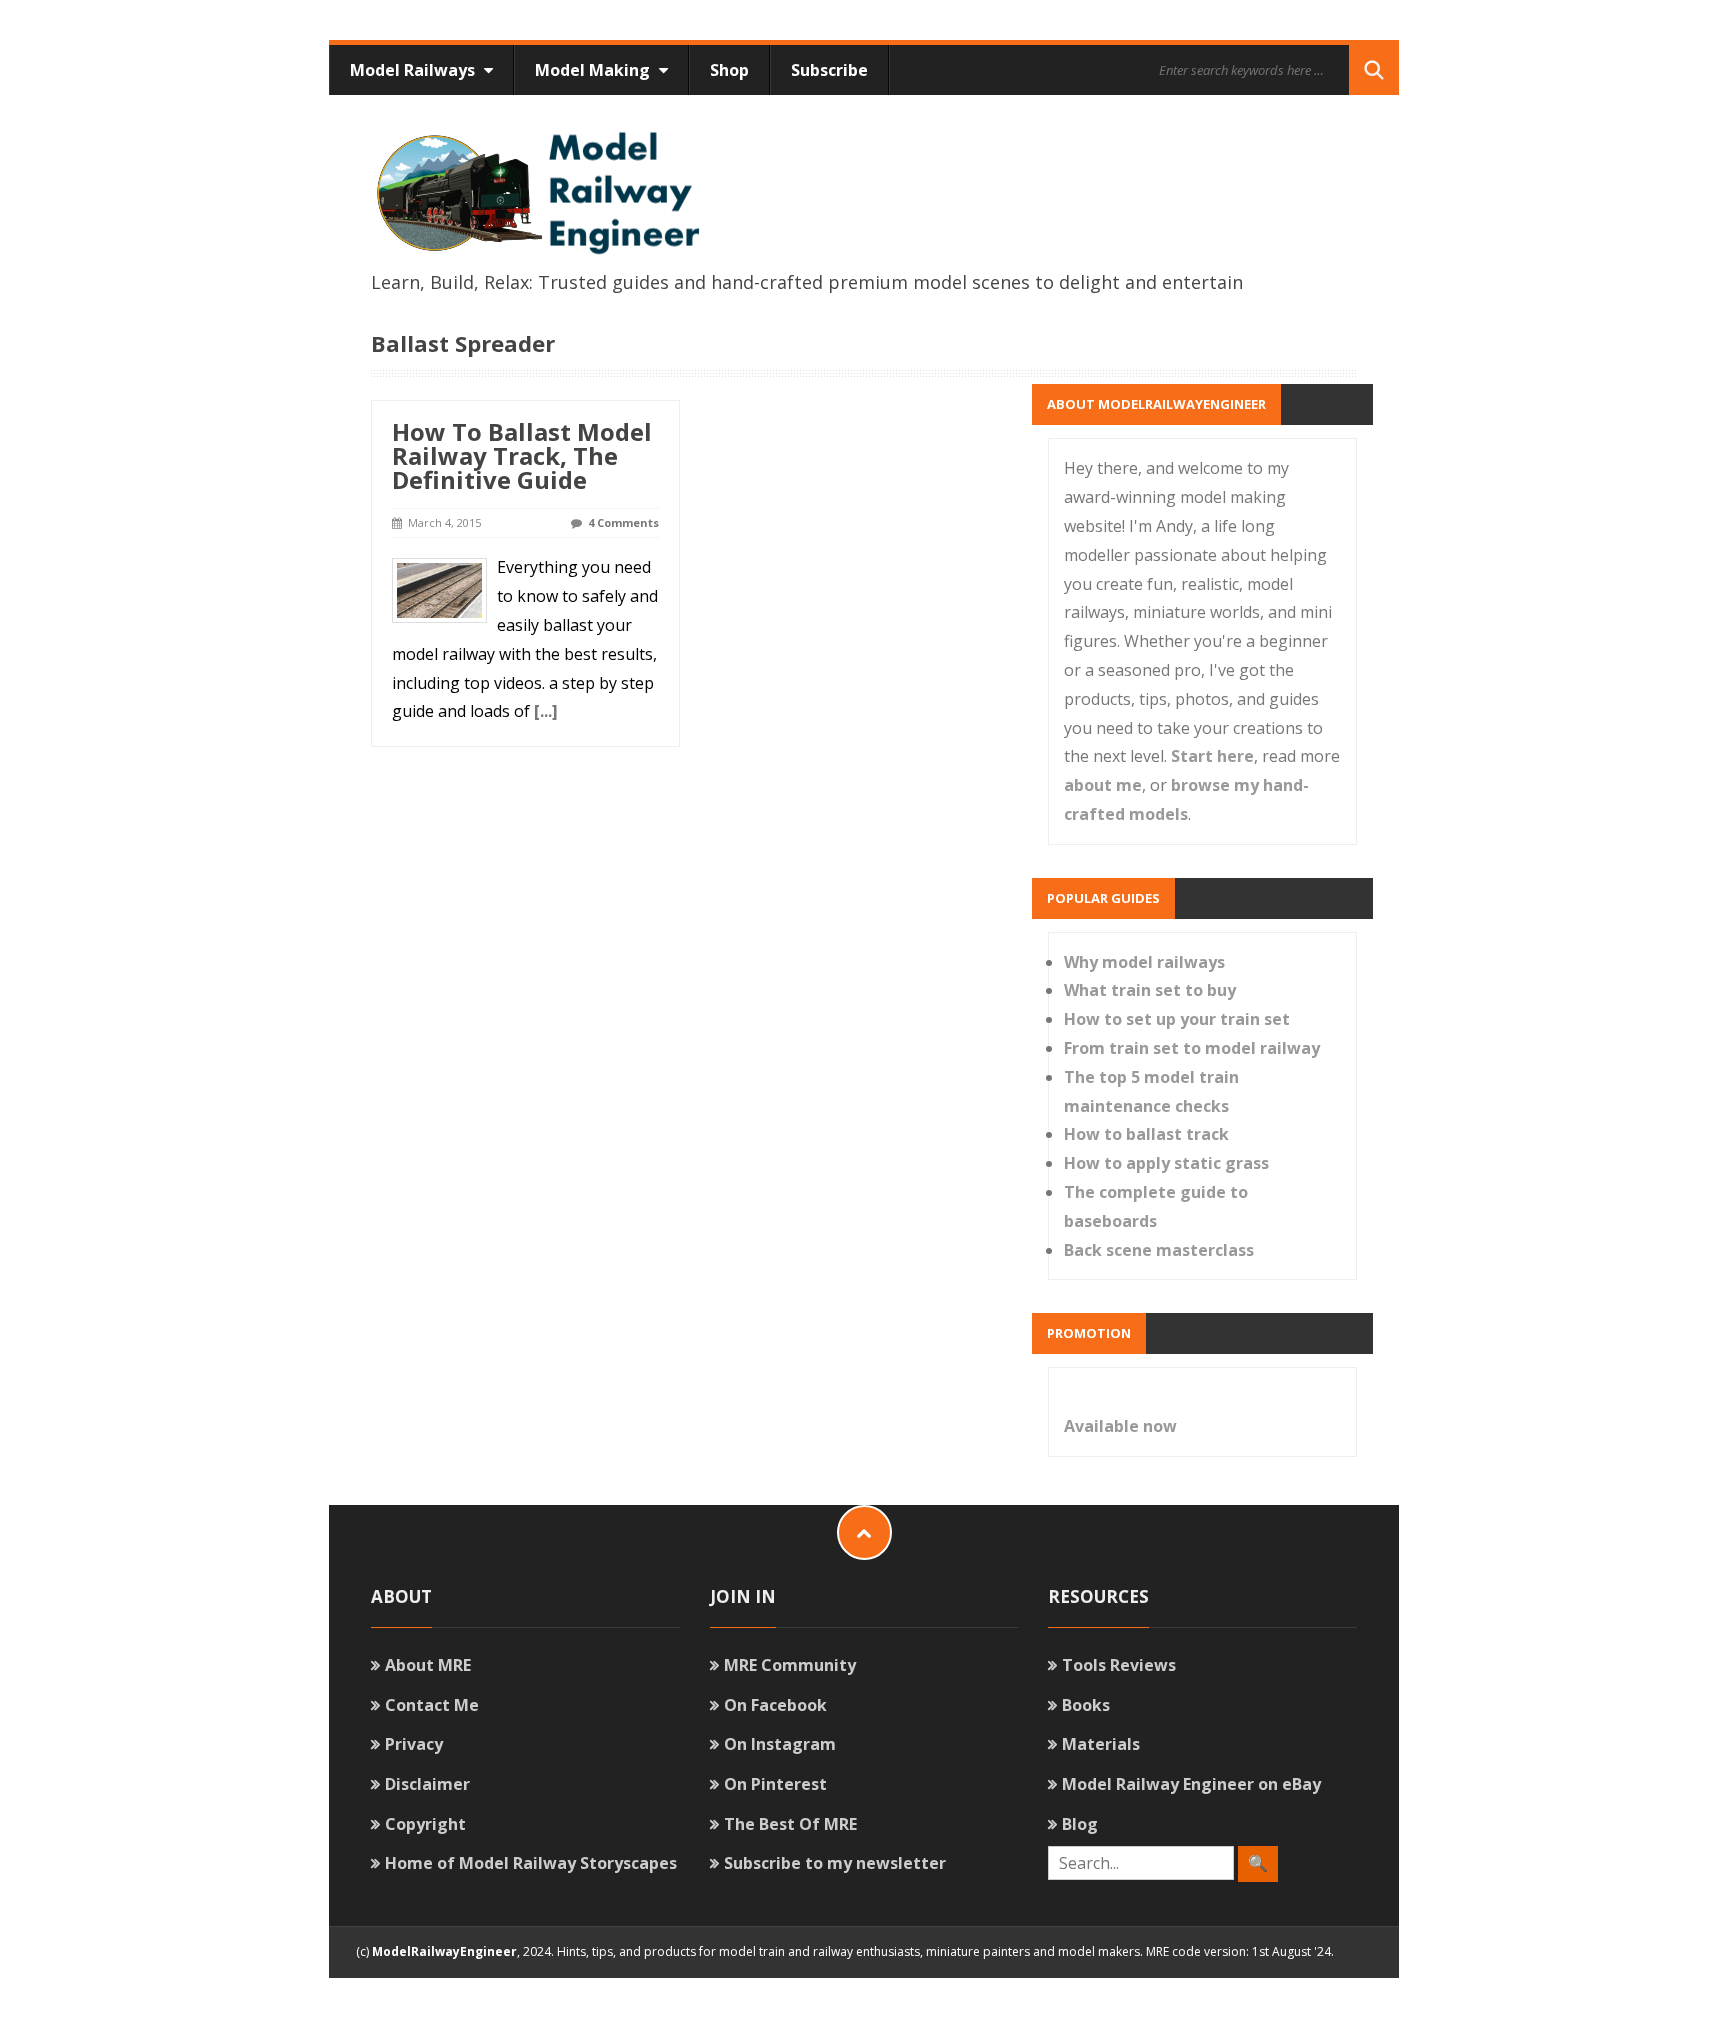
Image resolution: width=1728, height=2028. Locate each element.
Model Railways (414, 70)
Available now (1120, 1426)
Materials (1101, 1744)
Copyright (425, 1824)
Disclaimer (427, 1784)
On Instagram (780, 1744)
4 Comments (623, 522)
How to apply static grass (1166, 1163)
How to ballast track (1146, 1134)
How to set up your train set (1177, 1019)
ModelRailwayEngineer (444, 1951)
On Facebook (775, 1705)
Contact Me (432, 1705)
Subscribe (829, 70)
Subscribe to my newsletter (835, 1863)
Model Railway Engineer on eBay (1191, 1784)
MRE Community (790, 1665)
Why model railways (1144, 962)
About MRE (428, 1665)
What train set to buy (1150, 990)
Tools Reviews (1119, 1665)
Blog (1080, 1824)
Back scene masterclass (1159, 1250)
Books (1086, 1705)
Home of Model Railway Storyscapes (531, 1863)
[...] (546, 711)
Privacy (414, 1744)
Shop (729, 70)
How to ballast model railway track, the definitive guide (522, 455)
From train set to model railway (1192, 1048)
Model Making (594, 70)
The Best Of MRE (790, 1824)
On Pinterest (775, 1784)
